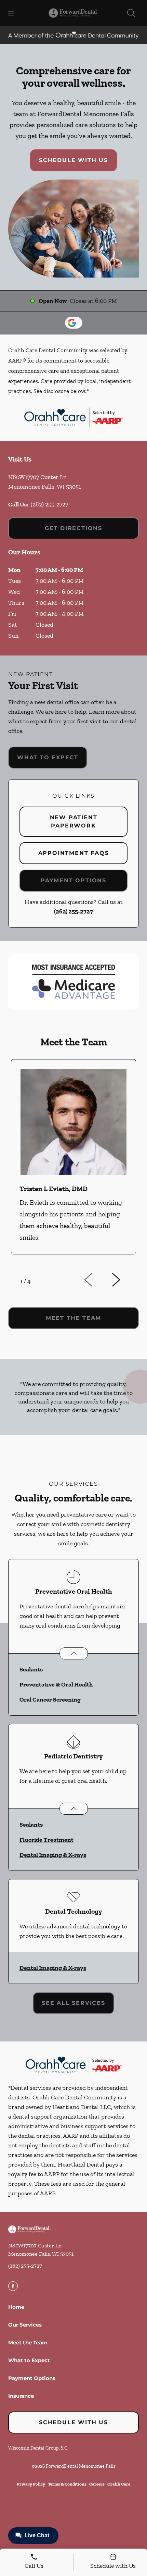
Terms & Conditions (67, 2484)
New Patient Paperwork (74, 821)
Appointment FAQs (74, 853)
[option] (73, 1163)
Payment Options (73, 880)
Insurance (21, 2396)
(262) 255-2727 (49, 504)
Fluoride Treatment (46, 1840)
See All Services (73, 2003)
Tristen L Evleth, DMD (54, 1189)
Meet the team (73, 1318)
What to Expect (48, 757)
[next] (125, 1280)
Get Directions (73, 528)
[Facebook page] (13, 2286)
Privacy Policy (31, 2484)
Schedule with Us (73, 160)
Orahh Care (119, 2484)
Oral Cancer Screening (50, 1700)
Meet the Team (28, 2342)
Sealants (31, 1669)
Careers (97, 2484)
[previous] (98, 1280)
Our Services (25, 2325)
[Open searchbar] (131, 13)
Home (16, 2307)
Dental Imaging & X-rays (53, 1855)
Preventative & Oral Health (56, 1684)
